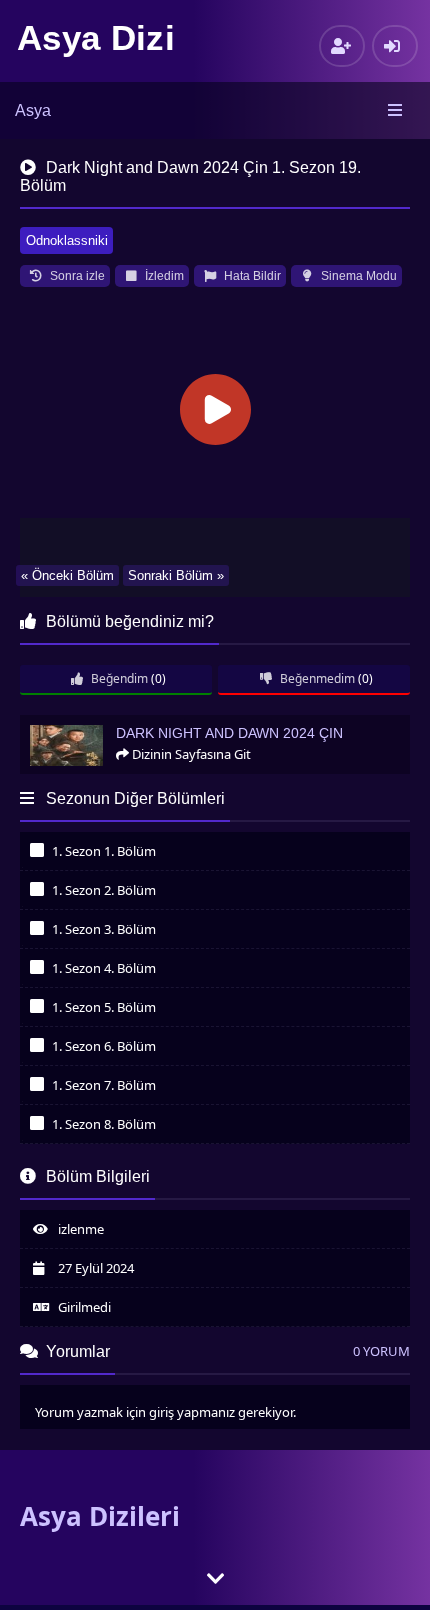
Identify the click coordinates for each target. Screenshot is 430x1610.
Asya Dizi (96, 37)
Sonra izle (76, 276)
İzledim (163, 276)
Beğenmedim (316, 678)
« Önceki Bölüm (67, 575)
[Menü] (396, 111)
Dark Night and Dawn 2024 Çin (115, 723)
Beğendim (118, 678)
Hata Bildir (251, 276)
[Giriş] (395, 46)
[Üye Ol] (342, 46)
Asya (33, 110)
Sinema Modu (357, 276)
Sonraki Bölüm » (176, 575)
